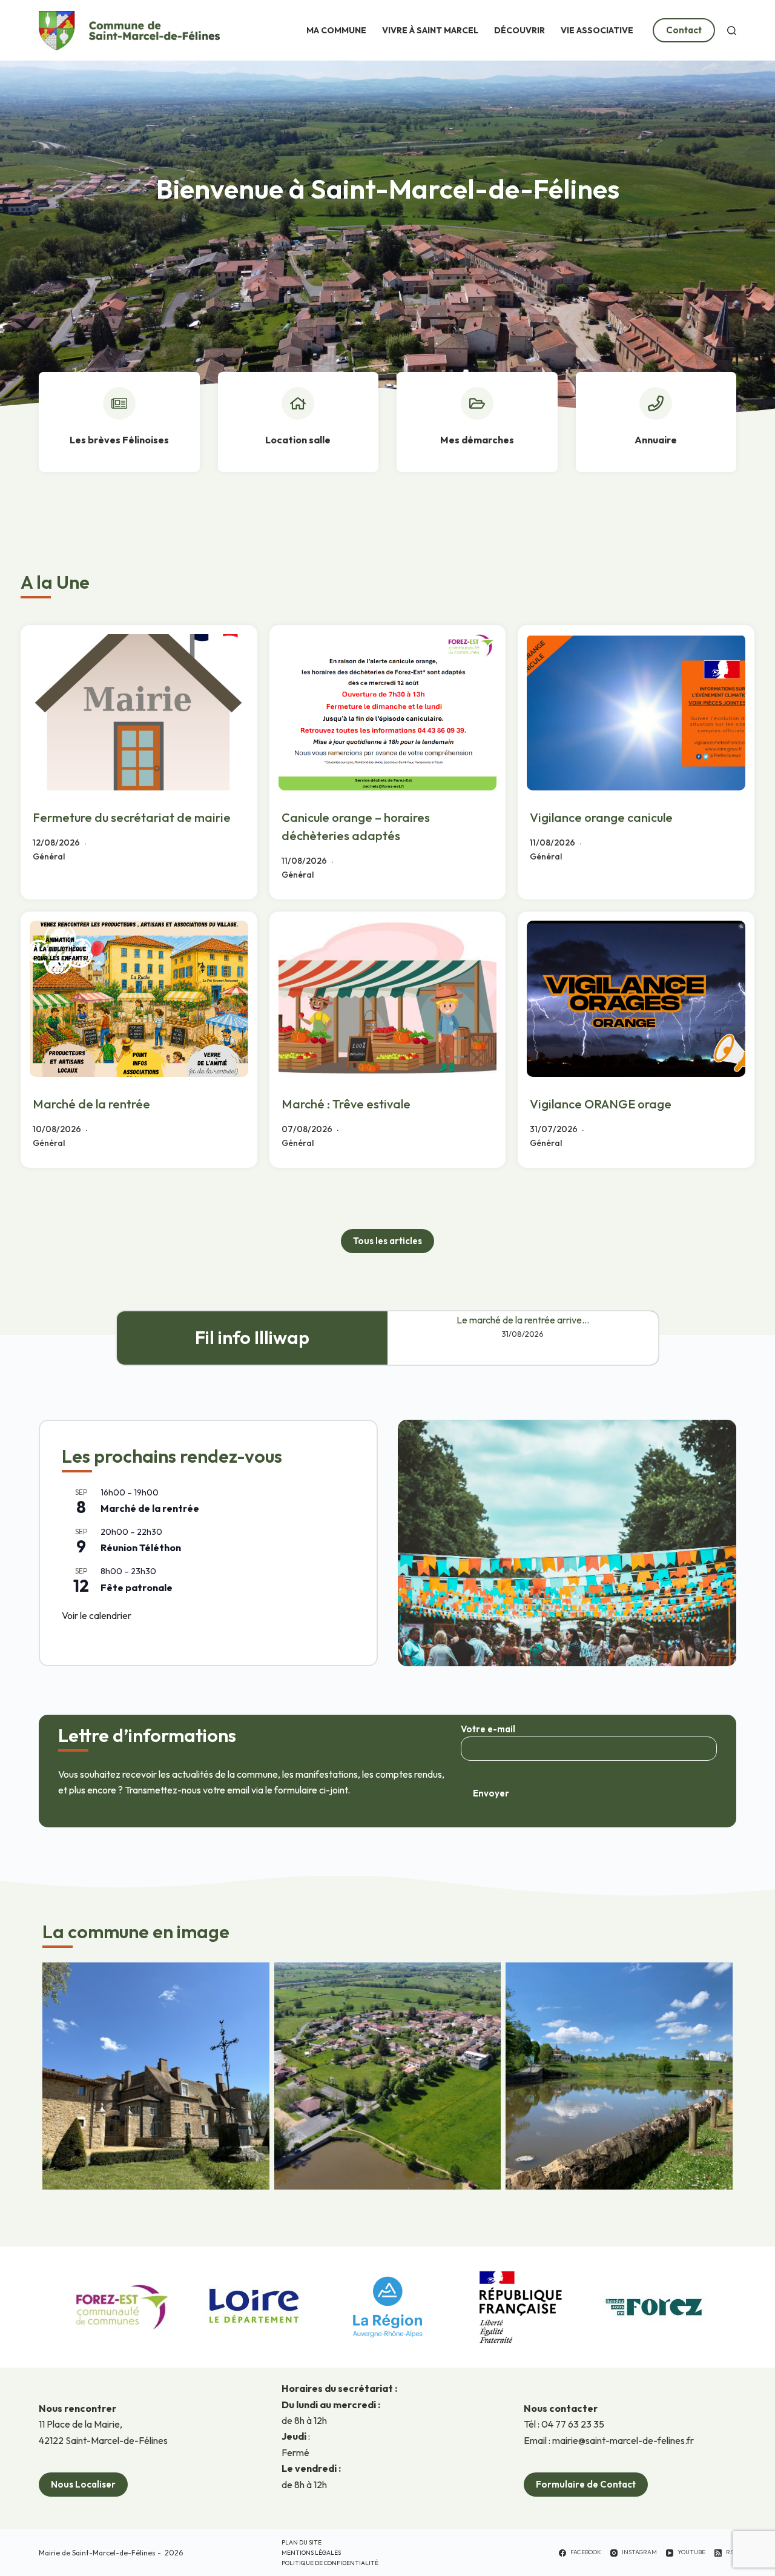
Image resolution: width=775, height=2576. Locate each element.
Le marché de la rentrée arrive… (523, 1320)
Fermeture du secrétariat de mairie (132, 817)
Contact (684, 30)
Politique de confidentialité (330, 2563)
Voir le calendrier (97, 1615)
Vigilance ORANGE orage (601, 1104)
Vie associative (597, 30)
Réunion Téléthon (141, 1548)
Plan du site (302, 2542)
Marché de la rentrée (91, 1104)
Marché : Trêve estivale (346, 1104)
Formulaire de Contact (586, 2484)
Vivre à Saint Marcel (430, 30)
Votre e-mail (488, 1729)
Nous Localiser (83, 2484)
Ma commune (336, 30)
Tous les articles (387, 1241)
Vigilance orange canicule (601, 817)
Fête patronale (137, 1588)
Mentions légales (311, 2553)
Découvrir (519, 30)
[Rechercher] (732, 31)
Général (49, 856)
